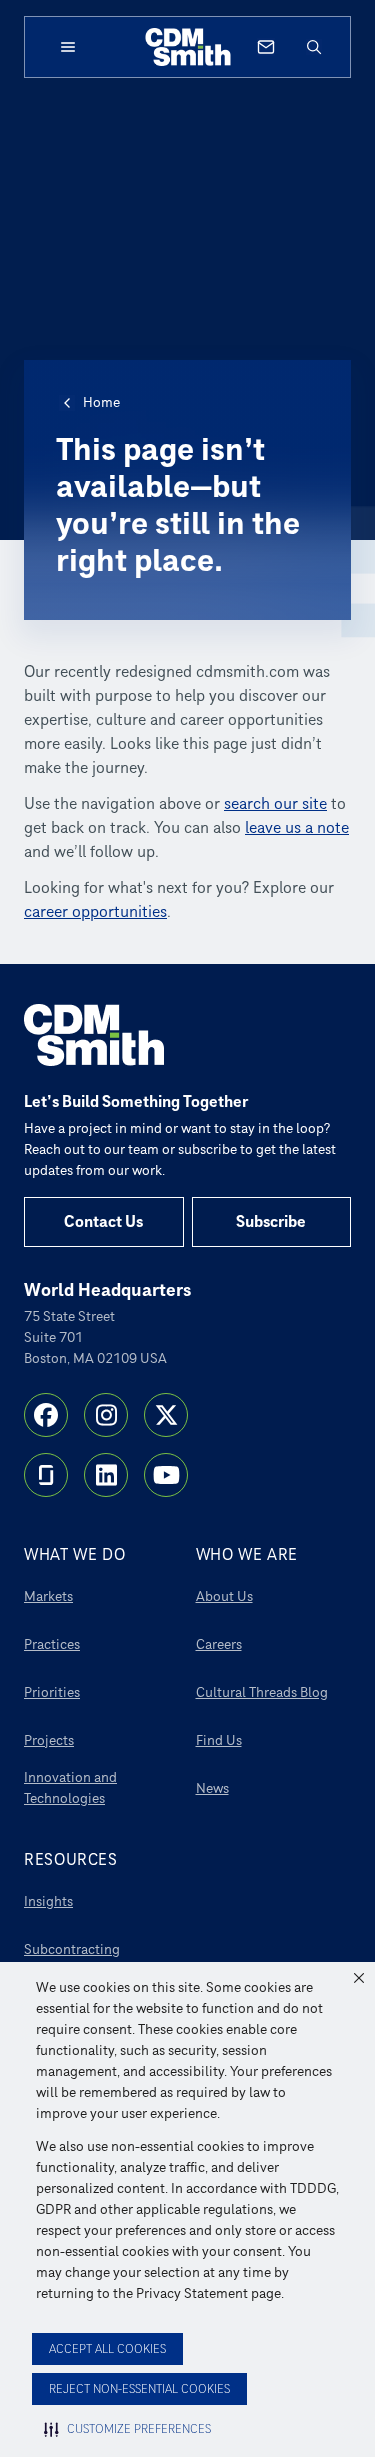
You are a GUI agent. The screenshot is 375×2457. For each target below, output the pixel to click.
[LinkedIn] (106, 1475)
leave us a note (297, 828)
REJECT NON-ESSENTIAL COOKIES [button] (139, 2389)
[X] (166, 1415)
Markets (48, 1596)
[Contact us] (266, 47)
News (212, 1788)
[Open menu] (68, 47)
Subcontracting (72, 1949)
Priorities (52, 1692)
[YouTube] (166, 1475)
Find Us (219, 1740)
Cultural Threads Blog (262, 1692)
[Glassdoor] (46, 1475)
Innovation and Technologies (70, 1788)
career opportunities (95, 912)
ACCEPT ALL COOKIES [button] (107, 2349)
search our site (275, 804)
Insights (48, 1901)
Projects (49, 1740)
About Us (224, 1596)
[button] (359, 1978)
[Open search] (314, 47)
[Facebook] (46, 1415)
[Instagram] (106, 1415)
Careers (219, 1644)
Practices (52, 1644)
